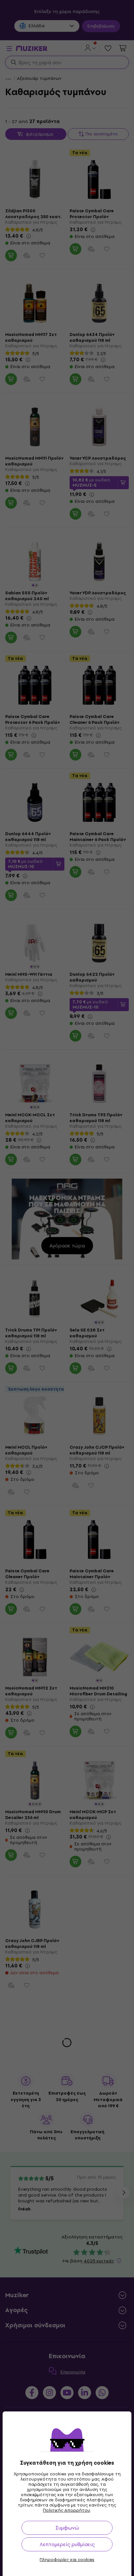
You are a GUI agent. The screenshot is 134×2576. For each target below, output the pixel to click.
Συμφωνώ (67, 2528)
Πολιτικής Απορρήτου (67, 2510)
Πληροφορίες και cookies (67, 2560)
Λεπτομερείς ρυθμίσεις (67, 2544)
